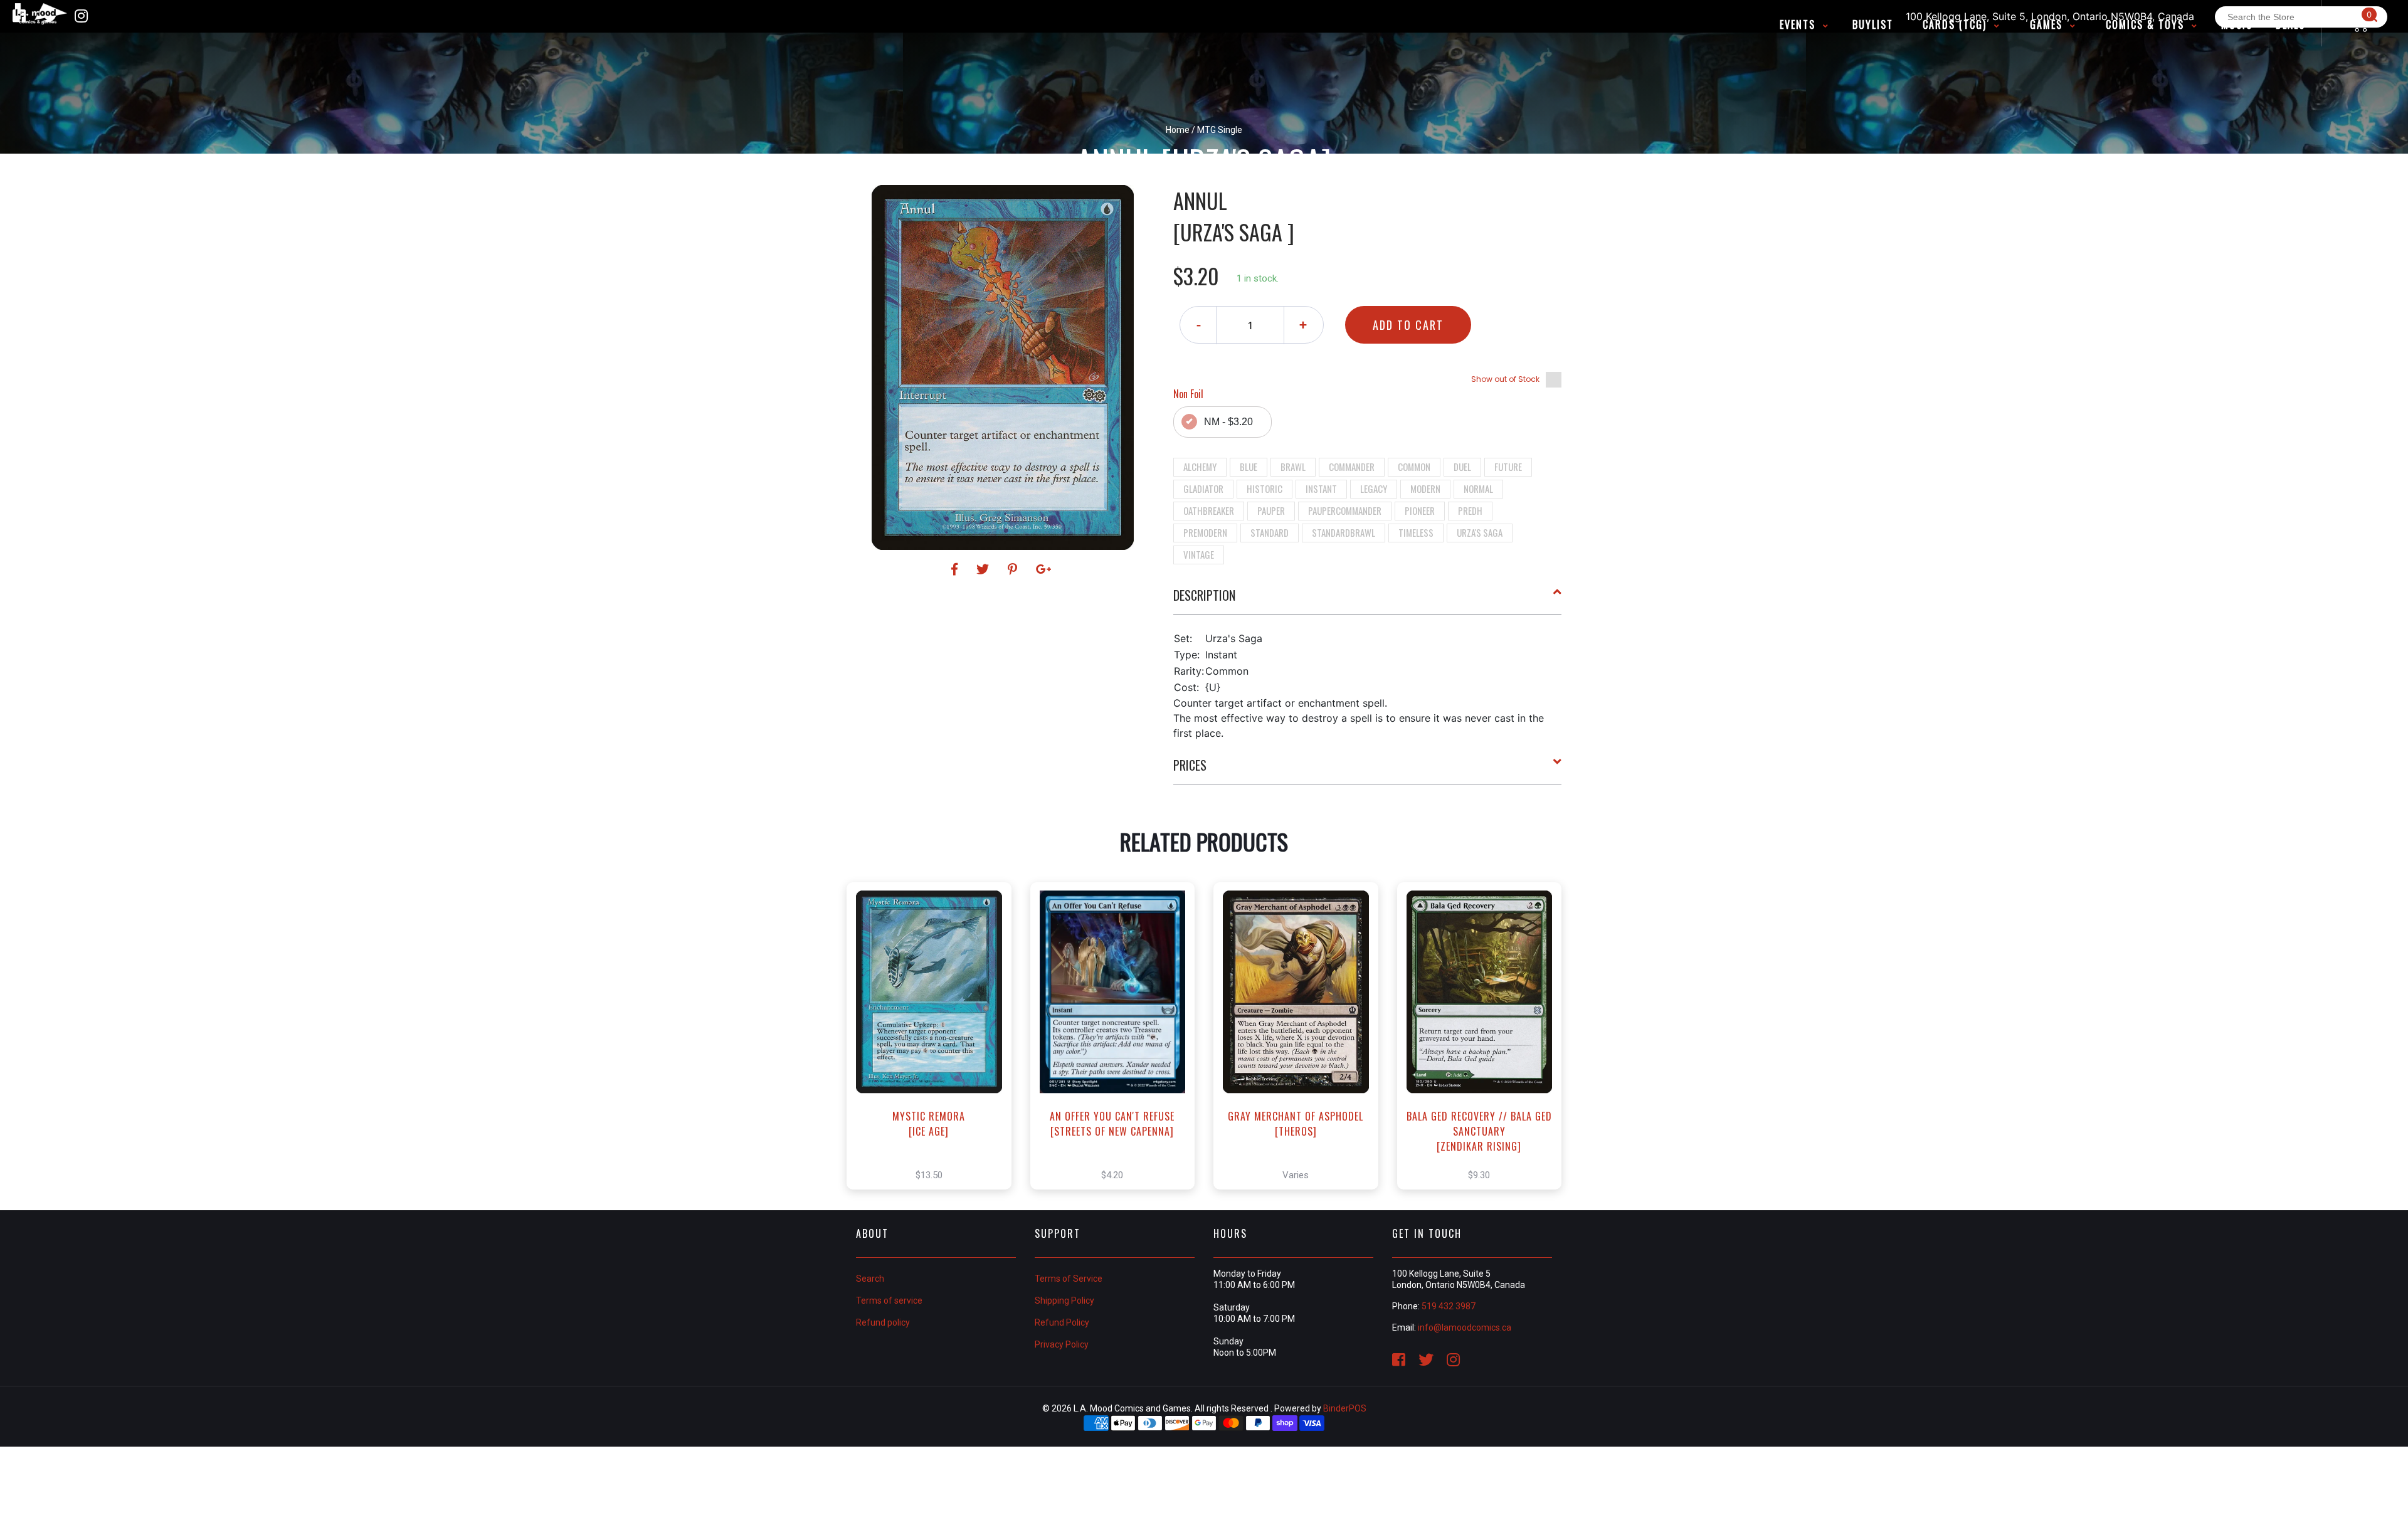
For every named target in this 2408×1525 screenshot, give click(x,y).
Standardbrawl (1344, 532)
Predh (1470, 510)
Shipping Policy (1064, 1301)
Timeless (1416, 532)
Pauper (1271, 510)
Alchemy (1200, 467)
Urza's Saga (1480, 532)
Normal (1478, 488)
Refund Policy (1062, 1322)
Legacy (1374, 488)
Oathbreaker (1209, 510)
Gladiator (1203, 488)
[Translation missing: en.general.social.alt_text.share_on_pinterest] (1014, 569)
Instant (1321, 488)
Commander (1352, 467)
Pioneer (1420, 510)
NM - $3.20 (1228, 422)
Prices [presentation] (1190, 765)
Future (1508, 467)
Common (1414, 467)
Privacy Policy (1062, 1344)
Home (1178, 130)
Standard (1270, 532)
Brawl (1293, 467)
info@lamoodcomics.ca (1465, 1327)
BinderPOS (1345, 1408)
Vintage (1199, 554)
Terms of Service (1069, 1279)
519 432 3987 (1449, 1306)
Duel (1462, 467)
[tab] (1368, 600)
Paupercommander (1345, 510)
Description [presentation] (1204, 595)
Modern (1425, 488)
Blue (1249, 467)
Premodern (1205, 532)
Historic (1265, 488)
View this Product (935, 1049)
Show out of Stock (1505, 379)
